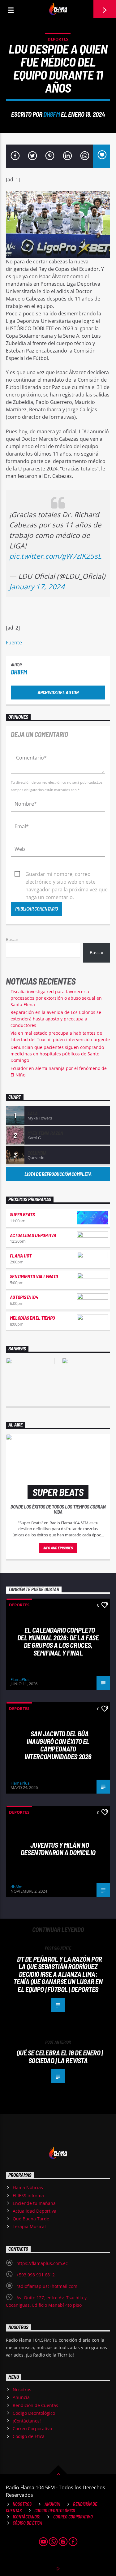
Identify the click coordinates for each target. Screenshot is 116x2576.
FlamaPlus (20, 1679)
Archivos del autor (58, 692)
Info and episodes (58, 1548)
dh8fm (52, 114)
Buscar (12, 939)
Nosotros (22, 2390)
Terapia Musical (29, 2226)
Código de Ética (29, 2436)
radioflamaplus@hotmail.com (47, 2286)
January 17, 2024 (37, 587)
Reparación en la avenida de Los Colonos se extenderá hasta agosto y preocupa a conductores (56, 1019)
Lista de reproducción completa (58, 1174)
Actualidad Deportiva (33, 1235)
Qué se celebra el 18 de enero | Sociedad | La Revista (59, 2056)
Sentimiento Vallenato (34, 1276)
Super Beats (22, 1214)
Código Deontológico (34, 2413)
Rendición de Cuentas (35, 2405)
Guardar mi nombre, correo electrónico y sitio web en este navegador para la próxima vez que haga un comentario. (67, 874)
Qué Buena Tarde (31, 2219)
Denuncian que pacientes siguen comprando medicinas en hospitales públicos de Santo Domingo (57, 1054)
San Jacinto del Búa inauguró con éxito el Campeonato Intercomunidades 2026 (58, 1745)
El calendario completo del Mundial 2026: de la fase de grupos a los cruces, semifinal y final (58, 1641)
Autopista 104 (24, 1297)
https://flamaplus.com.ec (42, 2263)
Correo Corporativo (32, 2429)
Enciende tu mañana (34, 2203)
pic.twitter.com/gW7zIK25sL (55, 556)
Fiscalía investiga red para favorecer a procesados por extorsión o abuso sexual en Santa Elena (56, 998)
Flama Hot (21, 1256)
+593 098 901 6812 (36, 2275)
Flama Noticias (28, 2187)
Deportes (58, 39)
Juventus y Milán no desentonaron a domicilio (58, 1849)
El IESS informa (28, 2195)
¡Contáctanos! (27, 2421)
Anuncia (21, 2397)
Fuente (14, 643)
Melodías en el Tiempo (32, 1318)
